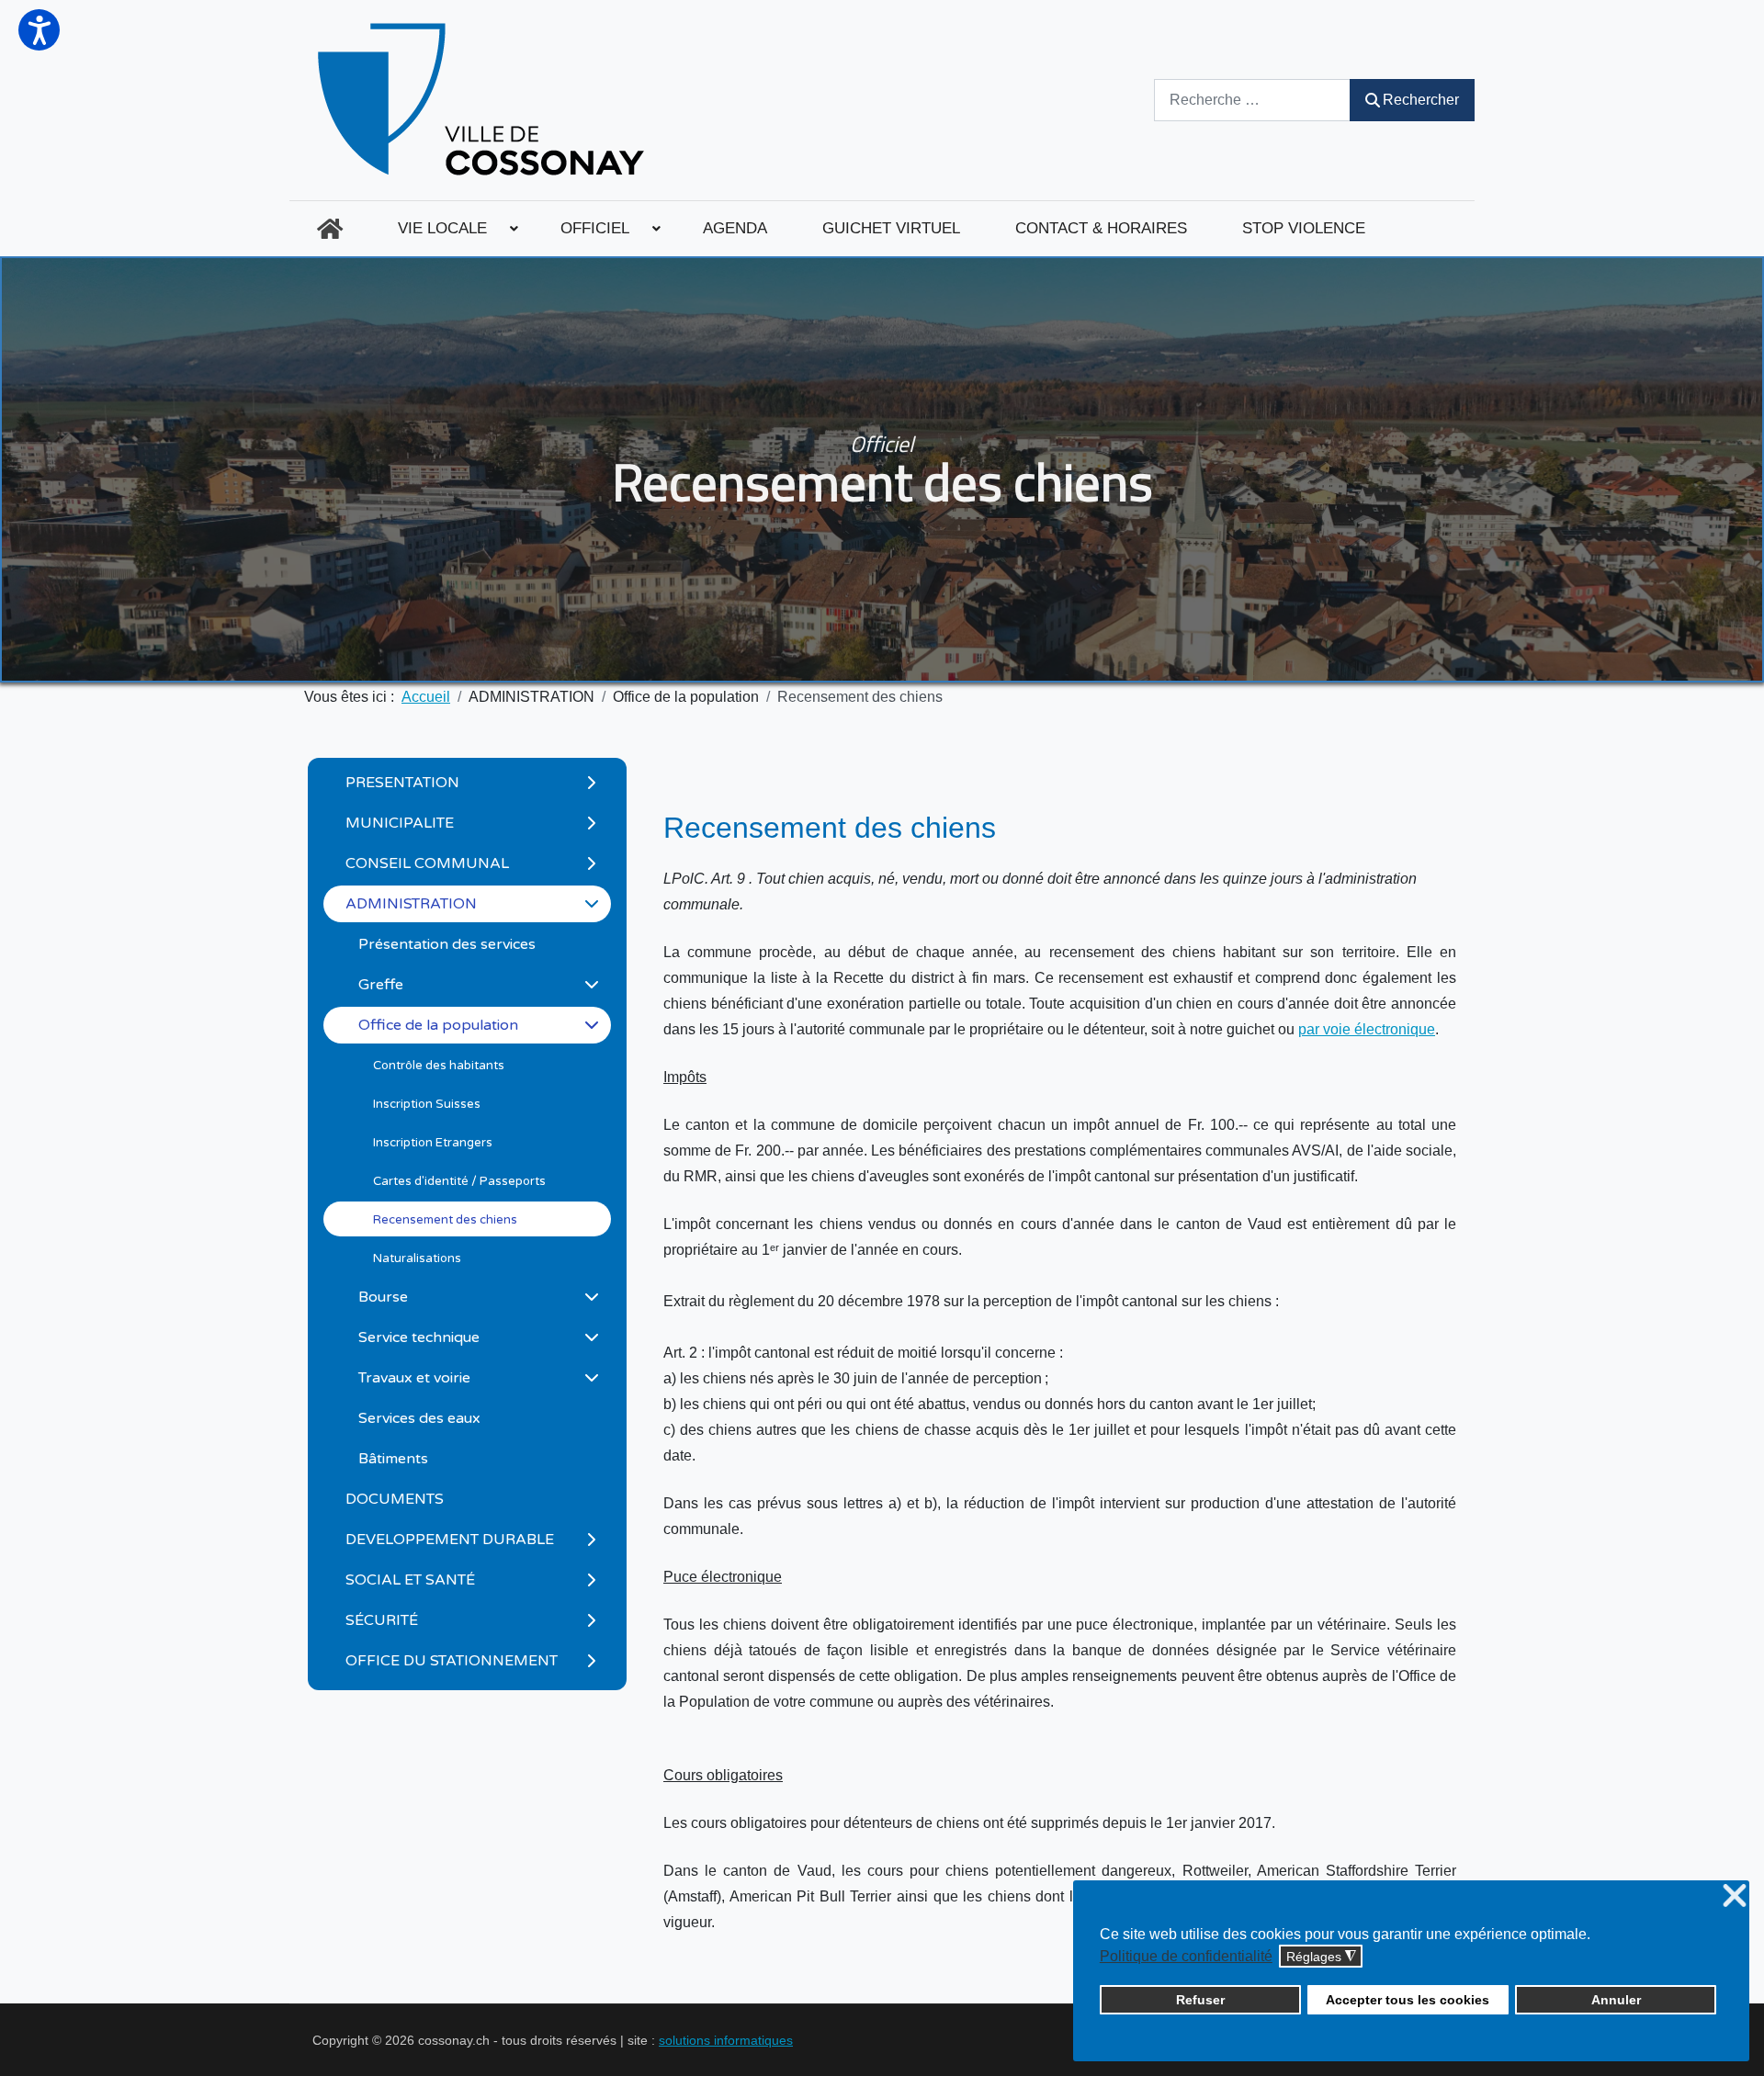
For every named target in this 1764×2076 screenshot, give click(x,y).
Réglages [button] (1321, 1957)
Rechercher (1421, 100)
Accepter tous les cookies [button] (1408, 2000)
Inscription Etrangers (433, 1143)
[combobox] (1252, 100)
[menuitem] (330, 229)
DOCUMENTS (395, 1499)
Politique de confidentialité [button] (1186, 1956)
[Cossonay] (484, 100)
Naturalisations (417, 1258)
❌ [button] (1735, 1896)
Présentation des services (447, 944)
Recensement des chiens (445, 1220)
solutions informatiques (726, 2040)
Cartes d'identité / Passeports (459, 1181)
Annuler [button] (1616, 2000)
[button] (39, 30)
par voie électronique (1367, 1029)
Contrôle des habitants (439, 1066)
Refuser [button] (1200, 2000)
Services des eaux (419, 1418)
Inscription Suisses (427, 1104)
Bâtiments (393, 1459)
